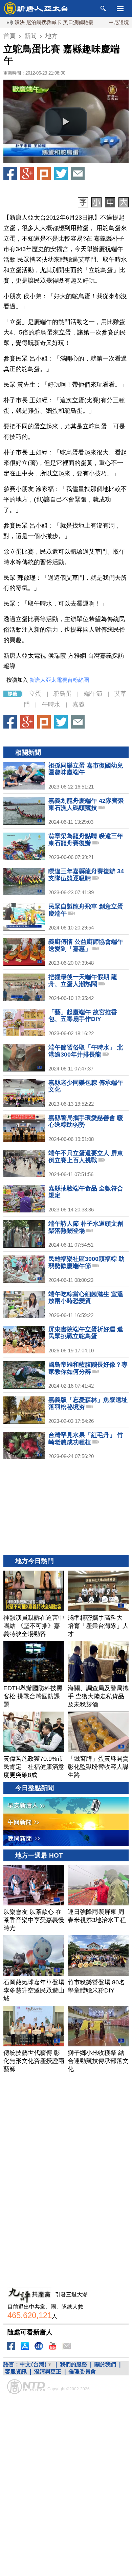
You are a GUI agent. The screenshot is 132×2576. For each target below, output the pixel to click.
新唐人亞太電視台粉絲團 (59, 680)
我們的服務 (73, 2364)
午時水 (51, 704)
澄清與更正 (48, 2371)
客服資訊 (16, 2371)
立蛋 (35, 694)
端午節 (93, 694)
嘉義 (79, 704)
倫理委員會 (82, 2371)
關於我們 (105, 2364)
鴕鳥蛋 (63, 694)
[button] (66, 122)
